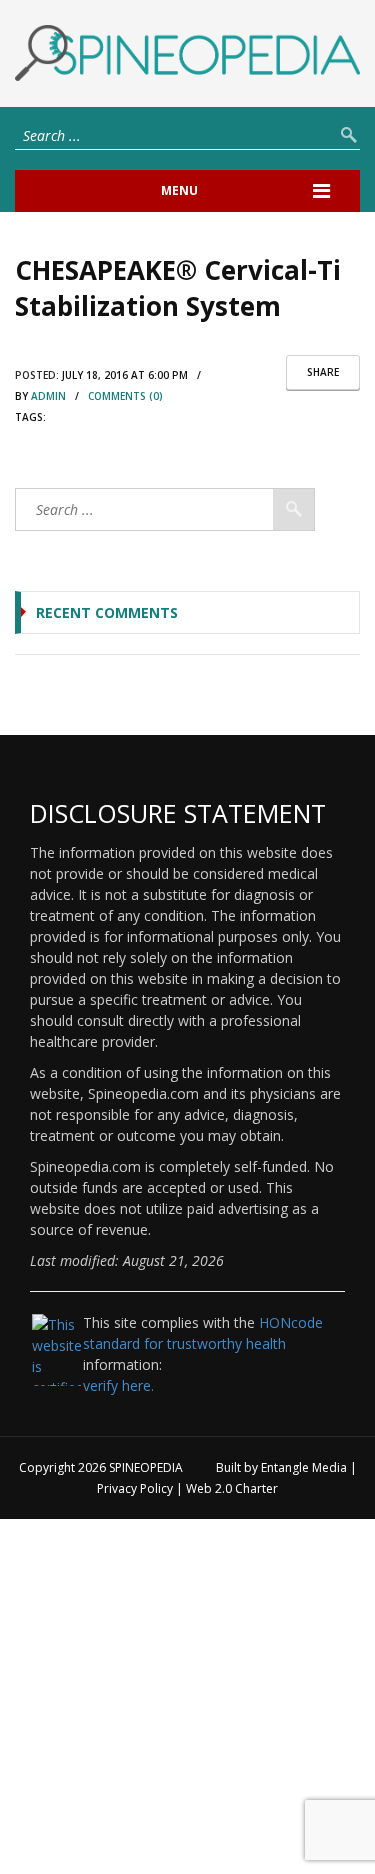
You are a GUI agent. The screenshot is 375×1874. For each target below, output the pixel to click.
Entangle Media (304, 1467)
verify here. (118, 1385)
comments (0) (125, 396)
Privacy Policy (135, 1488)
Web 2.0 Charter (232, 1488)
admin (48, 396)
